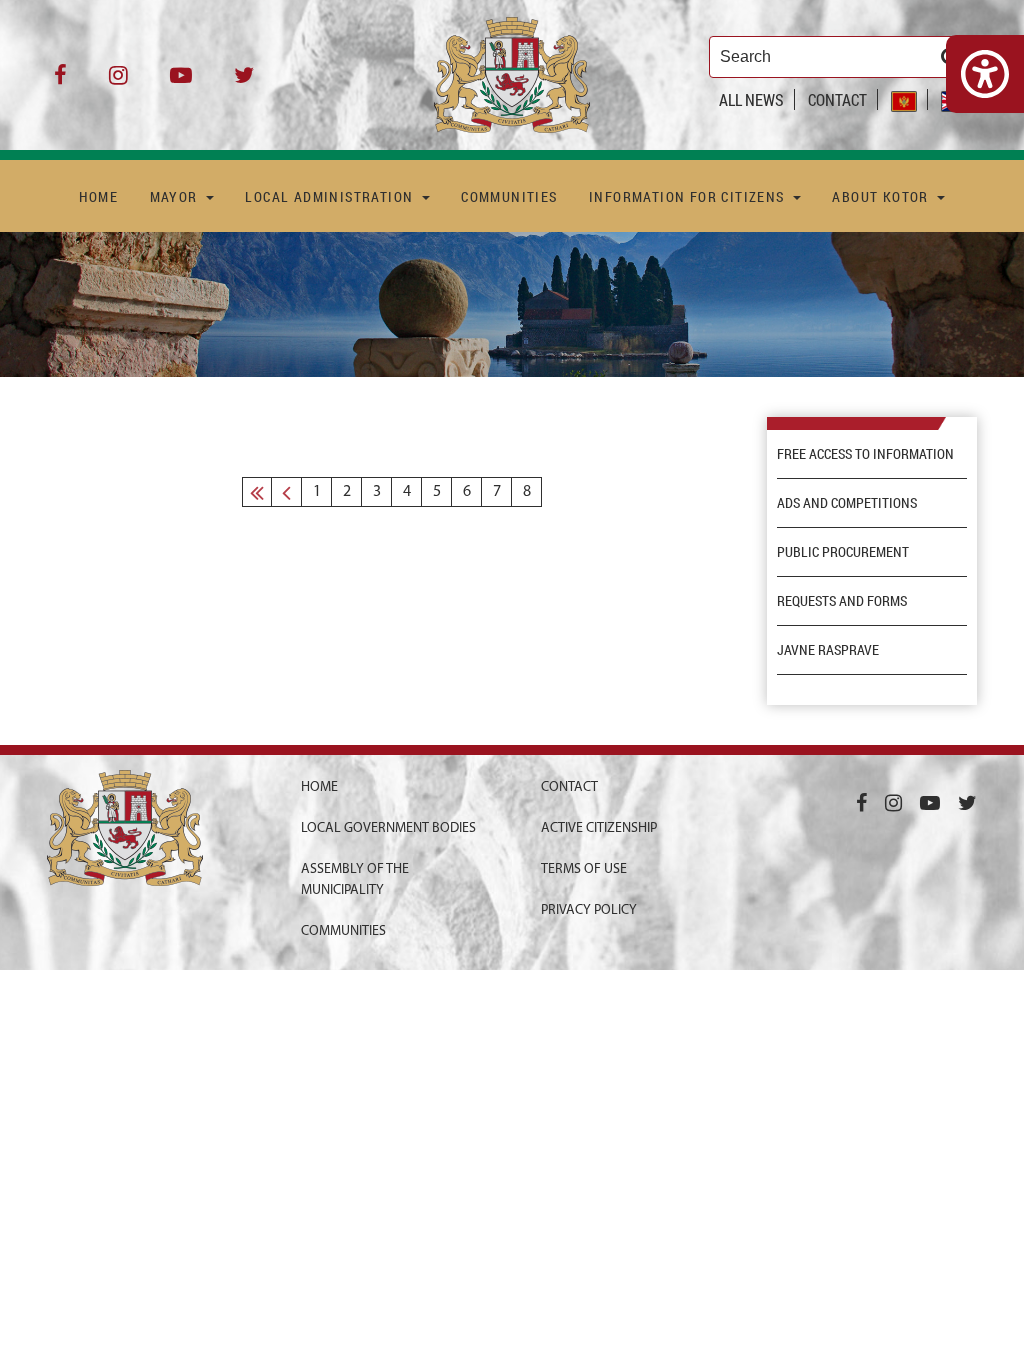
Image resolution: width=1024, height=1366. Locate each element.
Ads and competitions (847, 503)
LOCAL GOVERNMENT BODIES (388, 828)
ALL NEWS (751, 99)
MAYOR (176, 196)
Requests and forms (842, 601)
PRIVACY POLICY (589, 910)
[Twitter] (244, 82)
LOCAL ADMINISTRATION (331, 196)
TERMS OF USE (584, 869)
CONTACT (837, 99)
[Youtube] (181, 82)
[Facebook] (60, 82)
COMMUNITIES (509, 196)
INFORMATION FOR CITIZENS (689, 196)
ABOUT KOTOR (882, 196)
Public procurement (843, 552)
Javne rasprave (828, 650)
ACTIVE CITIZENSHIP (599, 828)
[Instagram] (118, 82)
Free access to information (865, 454)
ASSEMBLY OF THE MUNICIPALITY (355, 880)
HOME (99, 196)
